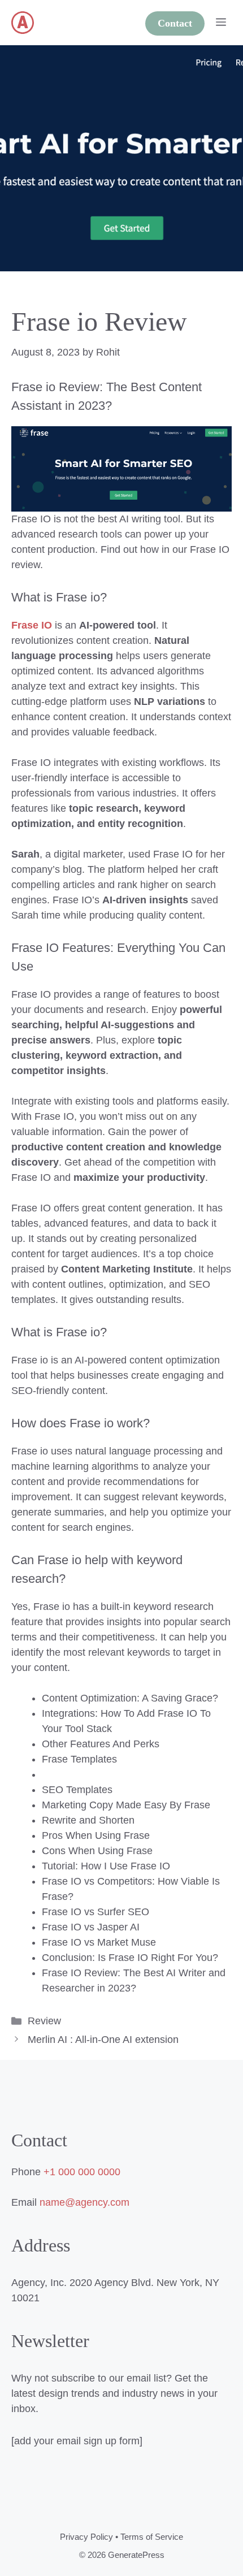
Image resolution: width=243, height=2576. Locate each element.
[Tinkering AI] (23, 23)
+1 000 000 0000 (82, 2172)
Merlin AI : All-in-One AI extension (103, 2040)
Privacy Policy (86, 2537)
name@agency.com (84, 2202)
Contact (175, 23)
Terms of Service (152, 2537)
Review (44, 2021)
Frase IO (32, 625)
